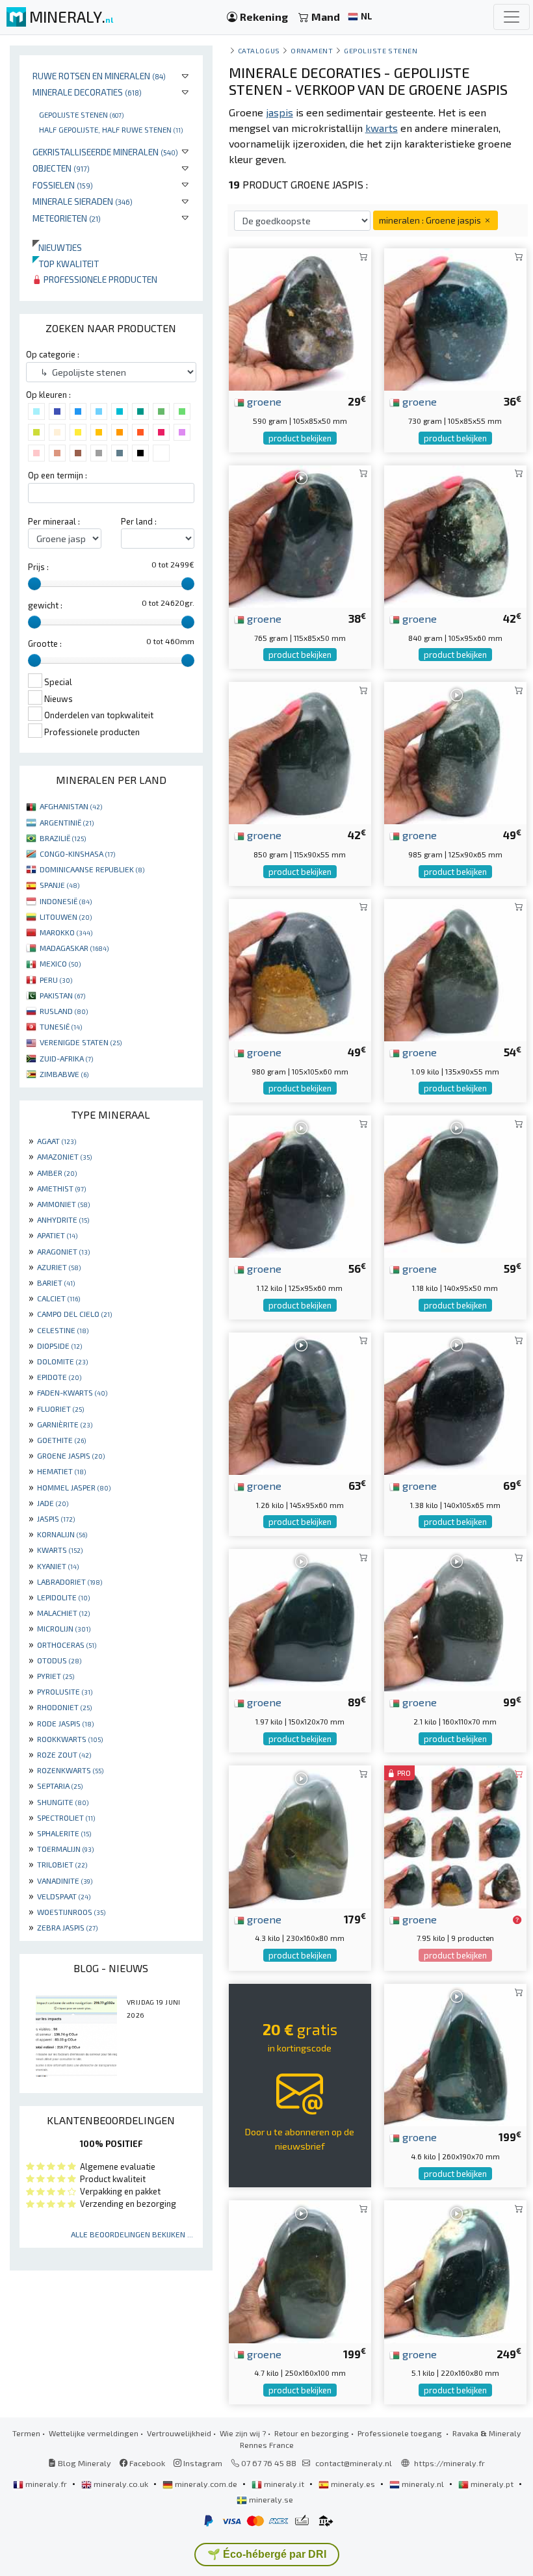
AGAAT (57, 1141)
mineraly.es (353, 2484)
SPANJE (59, 885)
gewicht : (45, 605)
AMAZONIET (64, 1156)
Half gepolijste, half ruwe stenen (111, 129)
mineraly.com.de (206, 2484)
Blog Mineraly (84, 2463)
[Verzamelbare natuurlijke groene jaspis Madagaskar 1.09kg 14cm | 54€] (455, 968)
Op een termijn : (58, 475)
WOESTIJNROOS (71, 1912)
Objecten (61, 168)
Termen (26, 2433)
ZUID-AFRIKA (66, 1058)
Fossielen (63, 185)
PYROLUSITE (65, 1691)
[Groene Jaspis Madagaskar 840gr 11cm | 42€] (455, 535)
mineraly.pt (492, 2484)
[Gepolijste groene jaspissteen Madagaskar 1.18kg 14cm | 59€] (455, 1185)
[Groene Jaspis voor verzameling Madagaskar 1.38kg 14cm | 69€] (455, 1402)
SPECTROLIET (66, 1817)
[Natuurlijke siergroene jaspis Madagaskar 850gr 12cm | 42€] (300, 752)
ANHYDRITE (63, 1219)
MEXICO (60, 963)
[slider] (34, 584)
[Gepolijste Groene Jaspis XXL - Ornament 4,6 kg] (455, 2053)
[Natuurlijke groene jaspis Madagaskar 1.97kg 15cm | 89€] (300, 1618)
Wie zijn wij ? (243, 2433)
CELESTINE (63, 1330)
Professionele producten (99, 279)
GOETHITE (61, 1440)
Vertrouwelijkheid (179, 2433)
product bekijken (300, 438)
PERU (56, 980)
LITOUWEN (66, 917)
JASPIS (56, 1518)
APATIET (57, 1235)
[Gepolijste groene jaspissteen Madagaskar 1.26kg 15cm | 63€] (300, 1402)
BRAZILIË (63, 838)
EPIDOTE (59, 1377)
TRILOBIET (62, 1864)
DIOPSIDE (59, 1346)
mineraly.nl (423, 2484)
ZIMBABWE (64, 1074)
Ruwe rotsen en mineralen (99, 76)
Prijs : (38, 567)
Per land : (139, 521)
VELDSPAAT (64, 1896)
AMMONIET (63, 1204)
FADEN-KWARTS (72, 1392)
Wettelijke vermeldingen (94, 2433)
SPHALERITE (64, 1833)
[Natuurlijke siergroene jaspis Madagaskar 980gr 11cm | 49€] (300, 968)
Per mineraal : (54, 521)
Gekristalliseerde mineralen (105, 152)
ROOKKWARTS (70, 1739)
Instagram (202, 2463)
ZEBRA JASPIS (67, 1927)
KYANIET (58, 1566)
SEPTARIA (60, 1786)
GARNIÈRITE (65, 1424)
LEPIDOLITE (63, 1597)
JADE (53, 1503)
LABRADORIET (70, 1581)
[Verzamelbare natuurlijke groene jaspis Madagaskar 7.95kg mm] (455, 1835)
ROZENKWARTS (70, 1770)
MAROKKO (66, 932)
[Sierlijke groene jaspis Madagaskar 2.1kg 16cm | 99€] (455, 1618)
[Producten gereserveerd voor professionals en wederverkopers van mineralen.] (517, 1920)
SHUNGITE (63, 1802)
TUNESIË (61, 1026)
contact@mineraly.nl (354, 2463)
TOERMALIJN (65, 1849)
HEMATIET (61, 1471)
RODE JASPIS (65, 1723)
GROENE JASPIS (71, 1455)
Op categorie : (53, 354)
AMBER (57, 1173)
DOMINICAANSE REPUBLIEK (92, 869)
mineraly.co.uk (121, 2484)
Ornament (312, 50)
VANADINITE (65, 1880)
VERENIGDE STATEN (81, 1042)
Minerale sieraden (83, 201)
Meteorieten (67, 218)
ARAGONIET (63, 1251)
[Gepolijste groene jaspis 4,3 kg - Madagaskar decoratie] (300, 1835)
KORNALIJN (62, 1534)
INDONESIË (66, 901)
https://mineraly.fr (449, 2463)
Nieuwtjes (57, 247)
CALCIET (58, 1298)
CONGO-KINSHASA (77, 853)
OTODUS (59, 1660)
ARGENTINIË (67, 822)
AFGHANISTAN (71, 806)
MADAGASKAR (74, 948)
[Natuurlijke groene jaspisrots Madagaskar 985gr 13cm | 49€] (455, 752)
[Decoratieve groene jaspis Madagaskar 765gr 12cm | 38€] (300, 535)
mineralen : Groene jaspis (431, 220)
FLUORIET (60, 1409)
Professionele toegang (401, 2433)
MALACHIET (63, 1613)
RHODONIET (64, 1707)
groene (263, 401)
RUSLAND (64, 1011)
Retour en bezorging (312, 2433)
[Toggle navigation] (512, 17)
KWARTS (60, 1550)
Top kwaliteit (66, 264)
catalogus (259, 50)
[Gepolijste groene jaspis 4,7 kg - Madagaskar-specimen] (300, 2270)
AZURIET (59, 1267)
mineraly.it (284, 2484)
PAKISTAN (62, 995)
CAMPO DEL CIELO (74, 1314)
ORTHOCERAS (67, 1645)
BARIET (56, 1282)
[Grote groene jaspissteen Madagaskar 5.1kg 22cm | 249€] (455, 2270)
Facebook (146, 2463)
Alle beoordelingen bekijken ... (132, 2234)
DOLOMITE (62, 1361)
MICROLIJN (64, 1628)
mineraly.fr (46, 2484)
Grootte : (45, 644)
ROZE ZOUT (64, 1754)
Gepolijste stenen (81, 114)
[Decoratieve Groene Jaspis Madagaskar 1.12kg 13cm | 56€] (300, 1185)
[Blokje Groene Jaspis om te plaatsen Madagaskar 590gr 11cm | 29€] (300, 318)
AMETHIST (61, 1188)
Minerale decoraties (87, 92)
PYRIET (56, 1676)
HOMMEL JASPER (74, 1487)
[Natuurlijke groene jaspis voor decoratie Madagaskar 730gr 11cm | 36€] (455, 318)
